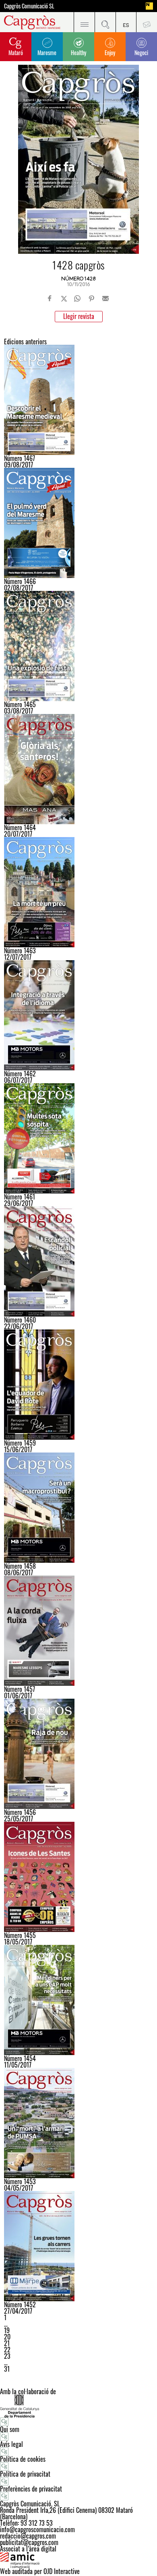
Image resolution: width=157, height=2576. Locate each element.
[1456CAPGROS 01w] (78, 1754)
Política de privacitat (25, 2474)
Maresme (47, 52)
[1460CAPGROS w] (78, 1261)
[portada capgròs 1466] (78, 523)
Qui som (10, 2429)
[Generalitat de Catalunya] (78, 2406)
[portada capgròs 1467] (78, 400)
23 (7, 2356)
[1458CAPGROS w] (78, 1508)
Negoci (141, 52)
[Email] (105, 298)
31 (7, 2369)
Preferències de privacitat (31, 2489)
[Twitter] (64, 298)
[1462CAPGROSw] (78, 1015)
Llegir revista (79, 316)
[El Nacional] (149, 6)
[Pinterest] (91, 298)
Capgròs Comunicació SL (29, 6)
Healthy (78, 52)
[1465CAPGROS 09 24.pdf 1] (78, 646)
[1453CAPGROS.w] (78, 2123)
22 (7, 2350)
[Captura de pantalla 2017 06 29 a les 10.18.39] (78, 1138)
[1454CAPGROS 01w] (78, 2000)
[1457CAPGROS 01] (78, 1631)
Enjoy (110, 52)
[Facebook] (50, 298)
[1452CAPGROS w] (78, 2246)
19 (7, 2330)
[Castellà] (126, 22)
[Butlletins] (147, 22)
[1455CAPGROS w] (78, 1877)
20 (7, 2337)
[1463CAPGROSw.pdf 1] (78, 892)
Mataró (16, 52)
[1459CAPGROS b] (78, 1385)
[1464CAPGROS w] (78, 769)
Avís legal (11, 2444)
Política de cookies (23, 2459)
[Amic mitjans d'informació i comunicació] (78, 2560)
